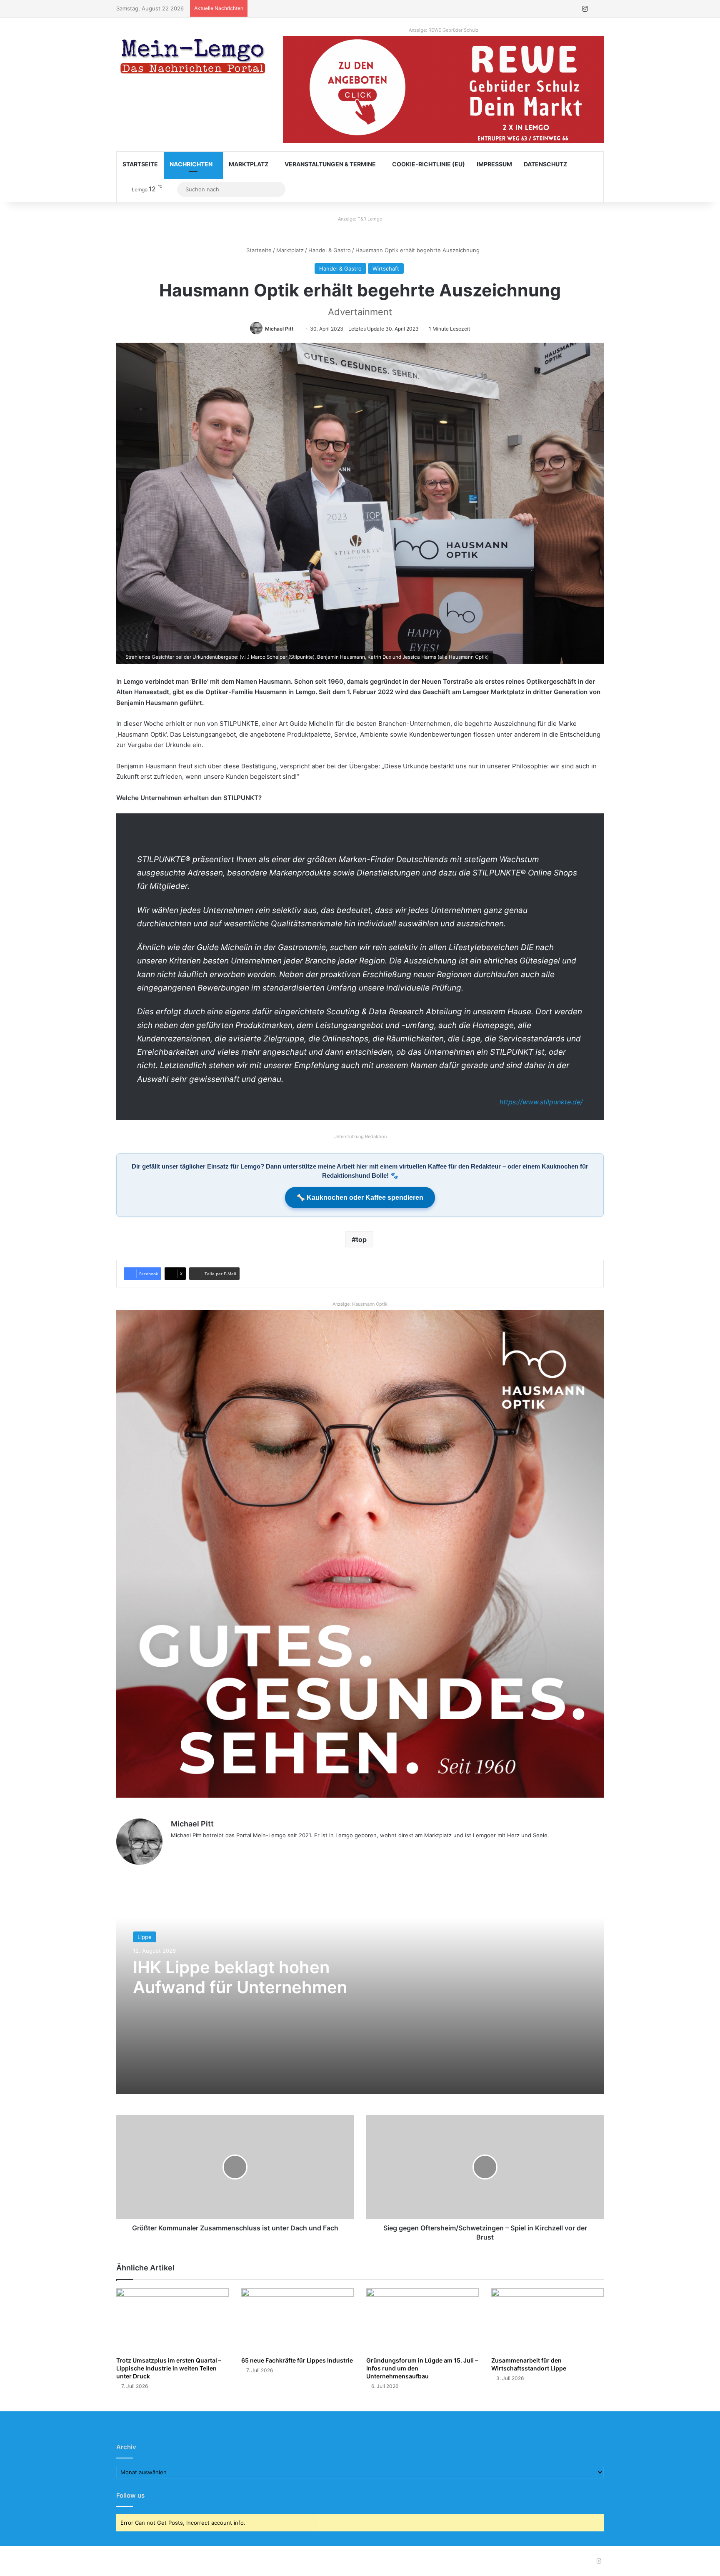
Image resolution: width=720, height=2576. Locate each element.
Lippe (145, 1937)
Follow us (130, 2495)
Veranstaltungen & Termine (330, 164)
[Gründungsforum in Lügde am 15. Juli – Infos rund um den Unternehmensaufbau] (422, 2320)
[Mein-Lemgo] (193, 58)
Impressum (494, 164)
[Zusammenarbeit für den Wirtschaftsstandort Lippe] (547, 2320)
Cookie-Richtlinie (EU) (429, 164)
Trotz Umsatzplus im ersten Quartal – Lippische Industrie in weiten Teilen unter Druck (169, 2368)
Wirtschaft (386, 268)
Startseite (140, 164)
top (361, 1239)
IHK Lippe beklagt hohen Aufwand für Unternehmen (240, 1977)
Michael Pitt (279, 329)
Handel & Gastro (330, 250)
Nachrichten (191, 164)
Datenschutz (545, 164)
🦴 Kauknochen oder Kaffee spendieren (360, 1198)
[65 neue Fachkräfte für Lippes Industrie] (297, 2320)
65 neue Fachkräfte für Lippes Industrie (297, 2360)
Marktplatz (249, 164)
